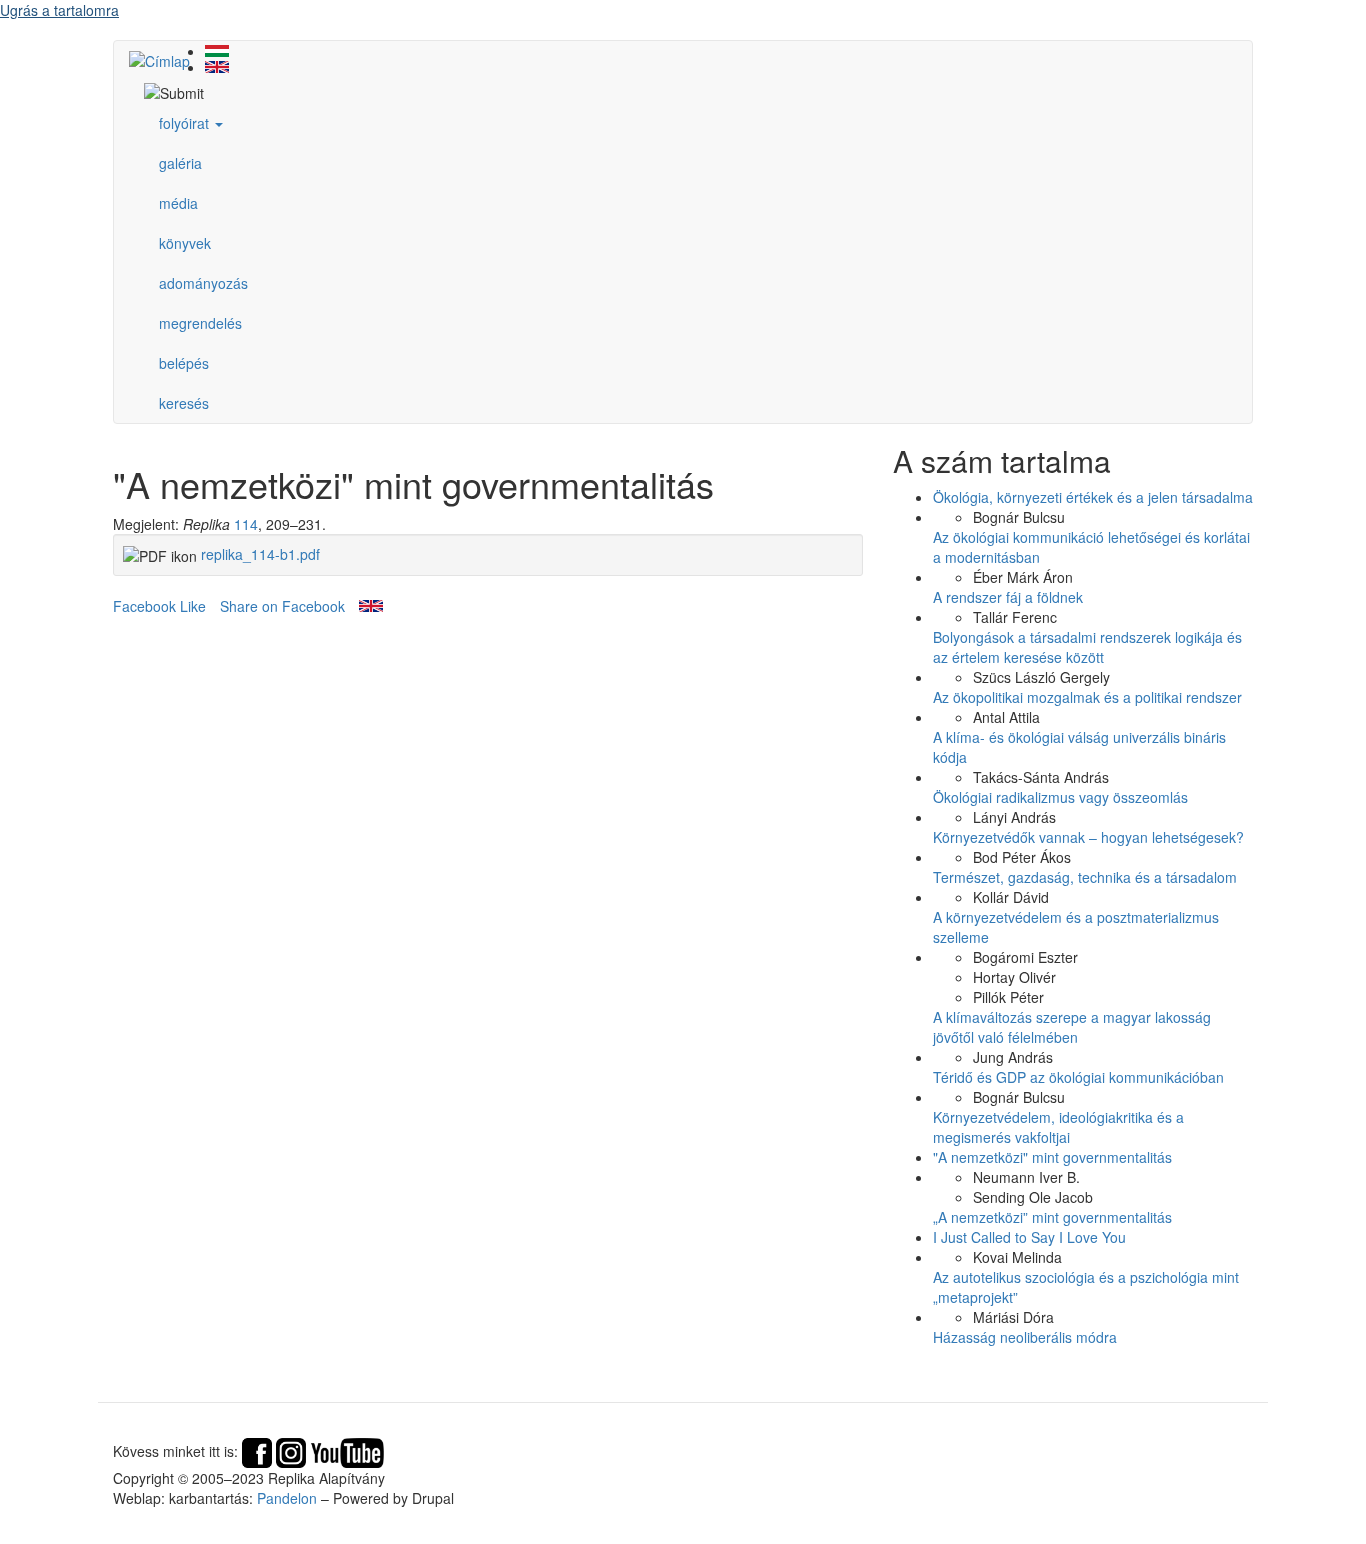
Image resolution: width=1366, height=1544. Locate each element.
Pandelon (287, 1498)
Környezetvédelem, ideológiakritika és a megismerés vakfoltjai (1058, 1127)
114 (246, 524)
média (178, 203)
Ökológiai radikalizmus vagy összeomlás (1060, 797)
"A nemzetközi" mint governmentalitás (1052, 1157)
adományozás (203, 283)
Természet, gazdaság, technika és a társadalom (1085, 877)
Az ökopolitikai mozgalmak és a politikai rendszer (1087, 697)
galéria (180, 163)
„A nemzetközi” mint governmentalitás (1052, 1217)
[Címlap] (167, 60)
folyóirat (186, 123)
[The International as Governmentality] (703, 67)
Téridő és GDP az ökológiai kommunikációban (1078, 1077)
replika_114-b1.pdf (260, 554)
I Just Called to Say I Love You (1029, 1237)
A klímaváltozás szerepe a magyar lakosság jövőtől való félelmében (1072, 1027)
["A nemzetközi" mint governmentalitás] (703, 51)
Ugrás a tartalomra (59, 10)
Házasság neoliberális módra (1025, 1337)
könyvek (185, 243)
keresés (184, 403)
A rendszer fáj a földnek (1008, 597)
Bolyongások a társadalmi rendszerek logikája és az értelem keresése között (1087, 647)
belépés (184, 363)
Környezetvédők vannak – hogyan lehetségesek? (1088, 837)
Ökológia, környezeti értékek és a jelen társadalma (1093, 497)
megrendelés (200, 323)
